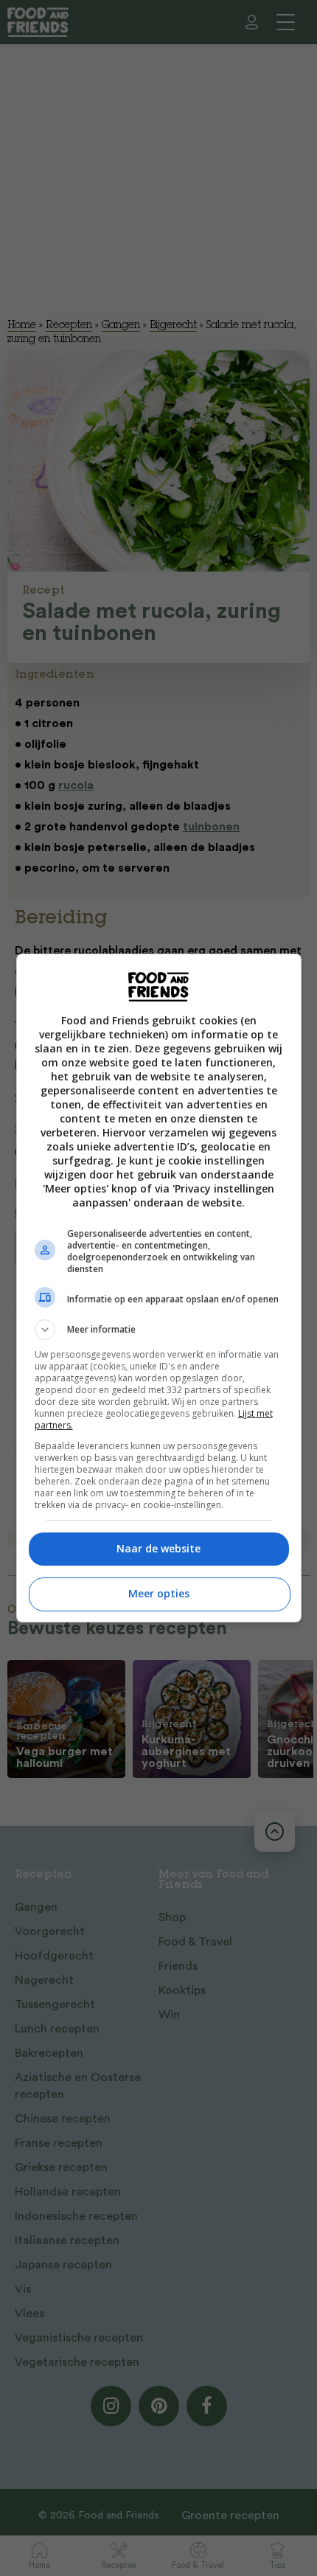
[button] (159, 1330)
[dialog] (159, 1288)
